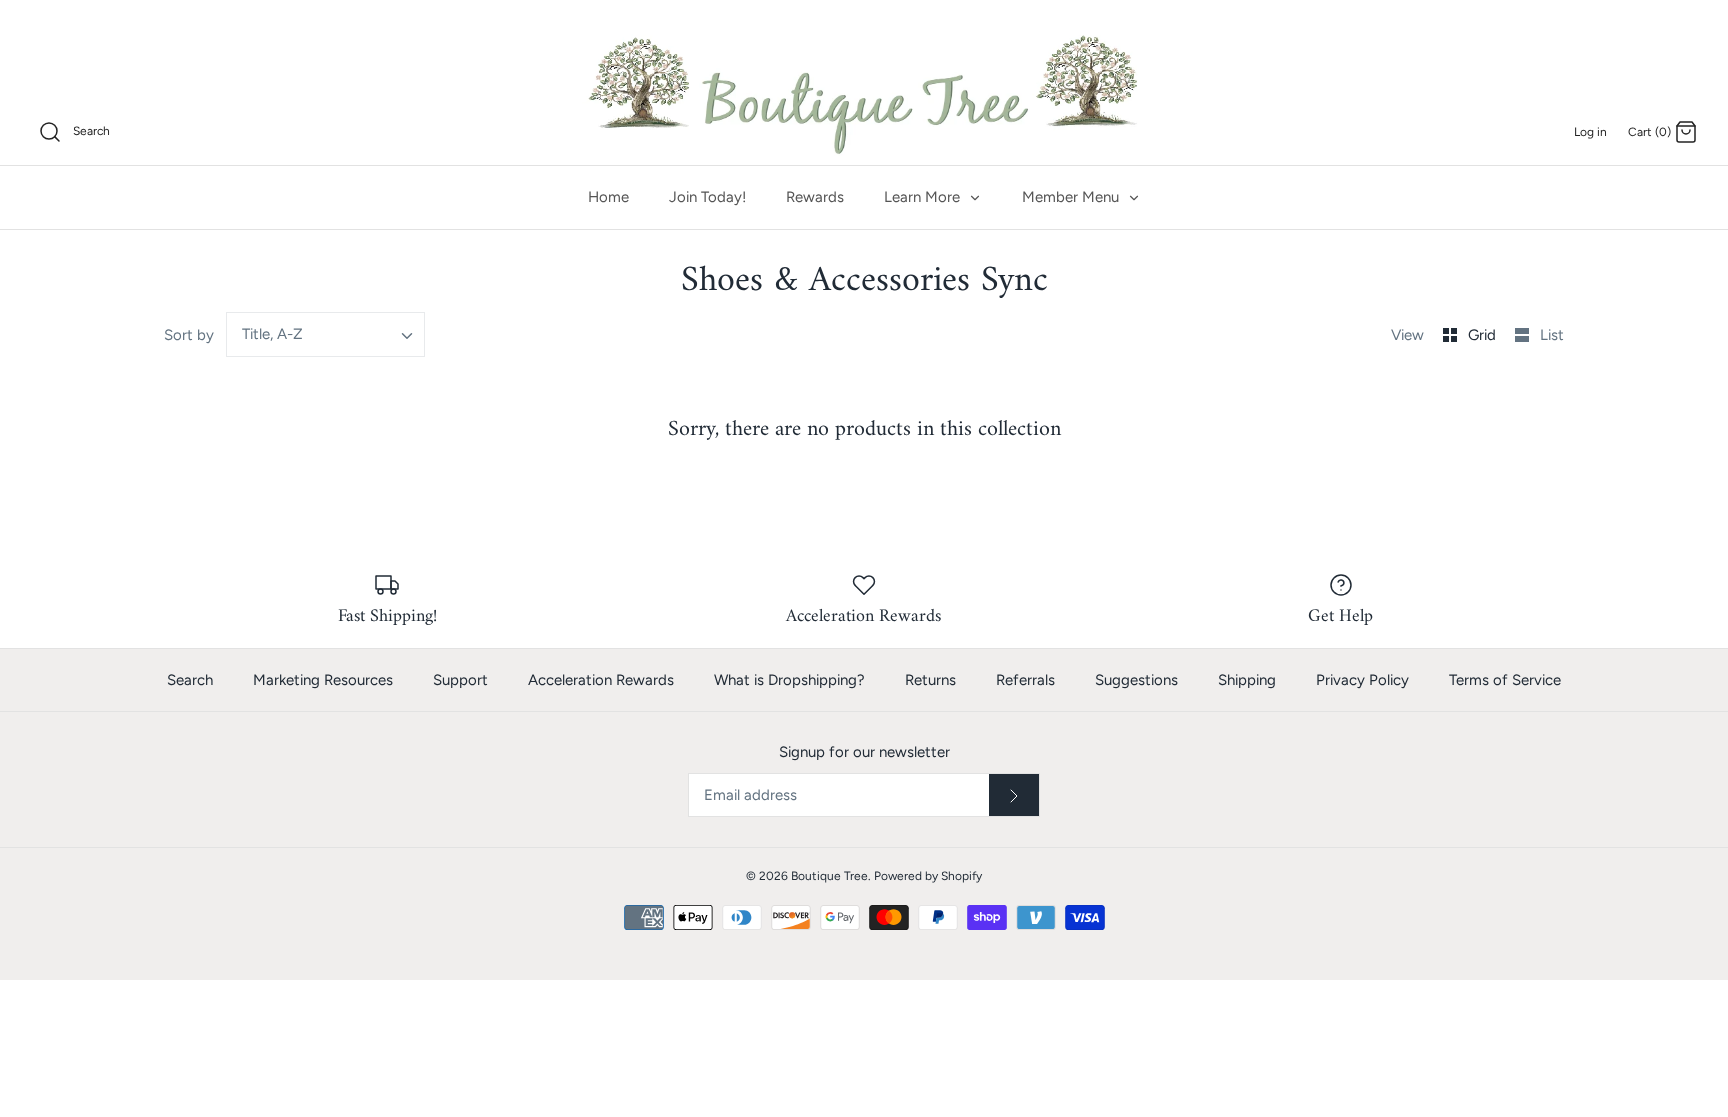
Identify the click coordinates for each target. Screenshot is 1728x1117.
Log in (1590, 132)
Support (460, 680)
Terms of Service (1505, 680)
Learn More (924, 197)
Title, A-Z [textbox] (272, 334)
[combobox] (326, 334)
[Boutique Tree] (864, 92)
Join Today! (707, 197)
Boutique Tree (829, 876)
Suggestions (1136, 680)
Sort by (189, 335)
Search (190, 680)
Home (608, 197)
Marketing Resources (323, 680)
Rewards (815, 197)
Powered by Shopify (928, 876)
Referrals (1025, 680)
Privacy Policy (1362, 680)
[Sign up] (1014, 795)
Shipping (1247, 680)
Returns (930, 680)
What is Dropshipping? (789, 680)
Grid (1484, 335)
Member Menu (1072, 197)
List (1552, 335)
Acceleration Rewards (601, 680)
